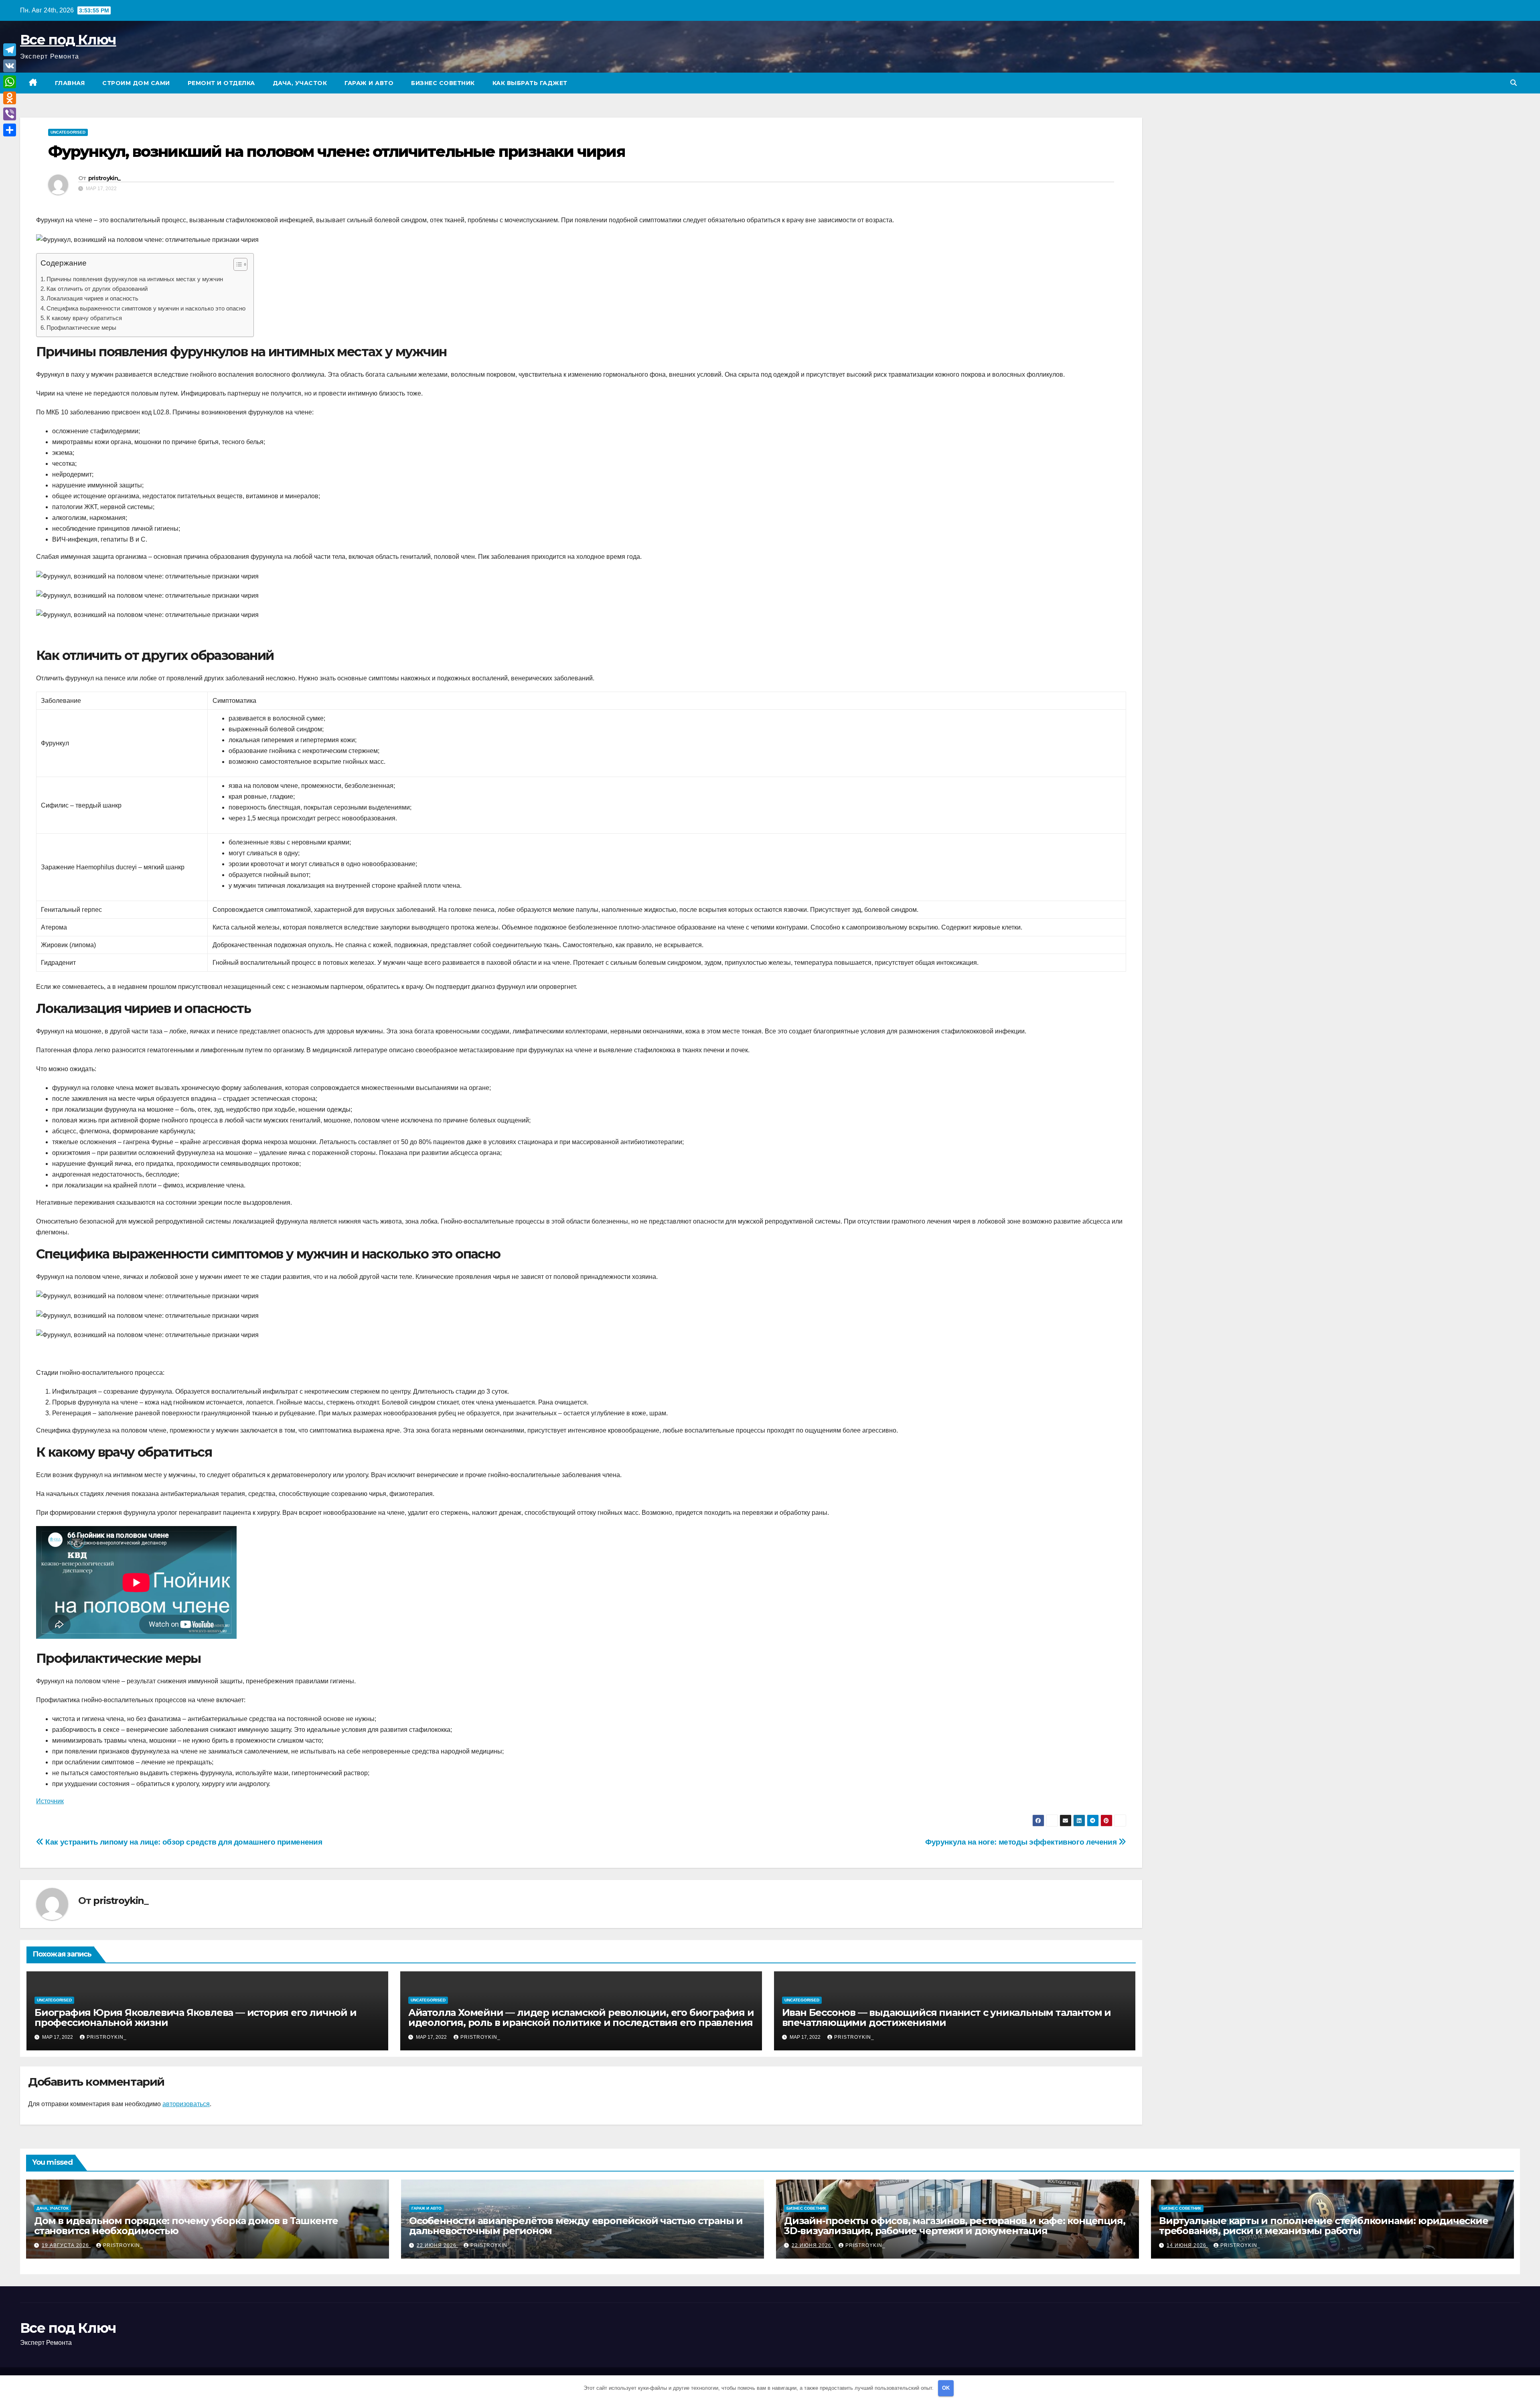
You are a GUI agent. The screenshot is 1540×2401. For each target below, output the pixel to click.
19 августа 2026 (66, 2245)
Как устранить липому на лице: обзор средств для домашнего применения (183, 1842)
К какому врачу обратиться (84, 318)
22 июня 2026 (437, 2245)
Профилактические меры (81, 328)
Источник (50, 1801)
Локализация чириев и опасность (92, 298)
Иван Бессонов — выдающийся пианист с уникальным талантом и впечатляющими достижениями (946, 2017)
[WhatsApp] (10, 82)
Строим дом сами (136, 83)
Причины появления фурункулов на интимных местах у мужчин (135, 279)
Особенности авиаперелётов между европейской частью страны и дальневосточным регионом (576, 2226)
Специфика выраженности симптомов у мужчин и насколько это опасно (146, 308)
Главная (70, 83)
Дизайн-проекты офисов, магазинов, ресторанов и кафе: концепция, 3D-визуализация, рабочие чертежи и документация (954, 2226)
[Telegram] (10, 50)
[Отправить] (10, 130)
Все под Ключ (68, 40)
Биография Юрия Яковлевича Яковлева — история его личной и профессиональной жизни (196, 2017)
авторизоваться (186, 2104)
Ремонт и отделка (221, 83)
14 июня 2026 (1187, 2245)
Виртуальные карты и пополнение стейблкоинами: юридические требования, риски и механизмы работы (1324, 2226)
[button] (1514, 83)
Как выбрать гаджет (530, 83)
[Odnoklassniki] (10, 98)
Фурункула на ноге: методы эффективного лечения (1022, 1842)
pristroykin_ (104, 178)
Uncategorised (68, 132)
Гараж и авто (369, 83)
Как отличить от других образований (97, 289)
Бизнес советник (443, 83)
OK (946, 2388)
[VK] (10, 66)
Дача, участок (300, 83)
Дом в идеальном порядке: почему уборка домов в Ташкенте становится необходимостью (186, 2226)
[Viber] (10, 114)
